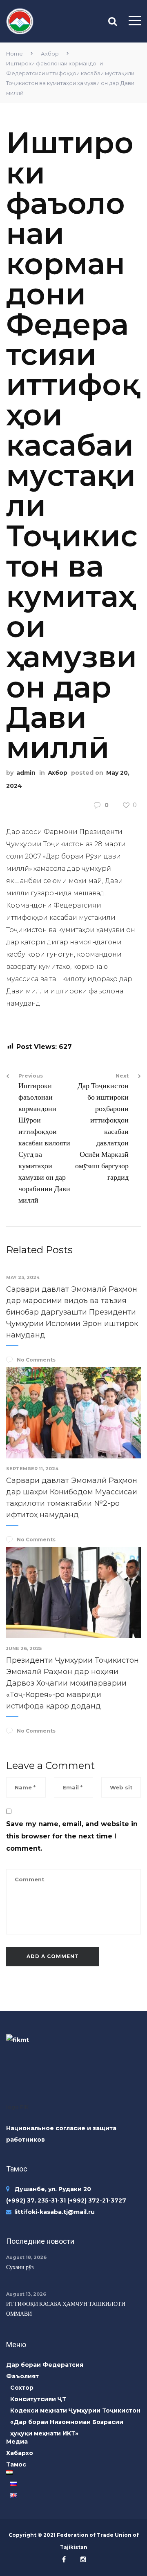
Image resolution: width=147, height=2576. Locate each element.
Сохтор (22, 2388)
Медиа (17, 2442)
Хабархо (20, 2453)
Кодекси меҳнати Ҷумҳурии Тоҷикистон (75, 2411)
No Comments (36, 1360)
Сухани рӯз (20, 2267)
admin (26, 773)
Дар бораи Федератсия (45, 2365)
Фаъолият (22, 2376)
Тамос (16, 2464)
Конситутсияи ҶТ (38, 2399)
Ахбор (50, 54)
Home (14, 54)
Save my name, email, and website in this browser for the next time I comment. (72, 1836)
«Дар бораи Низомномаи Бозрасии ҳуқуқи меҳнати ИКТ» (67, 2428)
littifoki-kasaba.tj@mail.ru (55, 2212)
